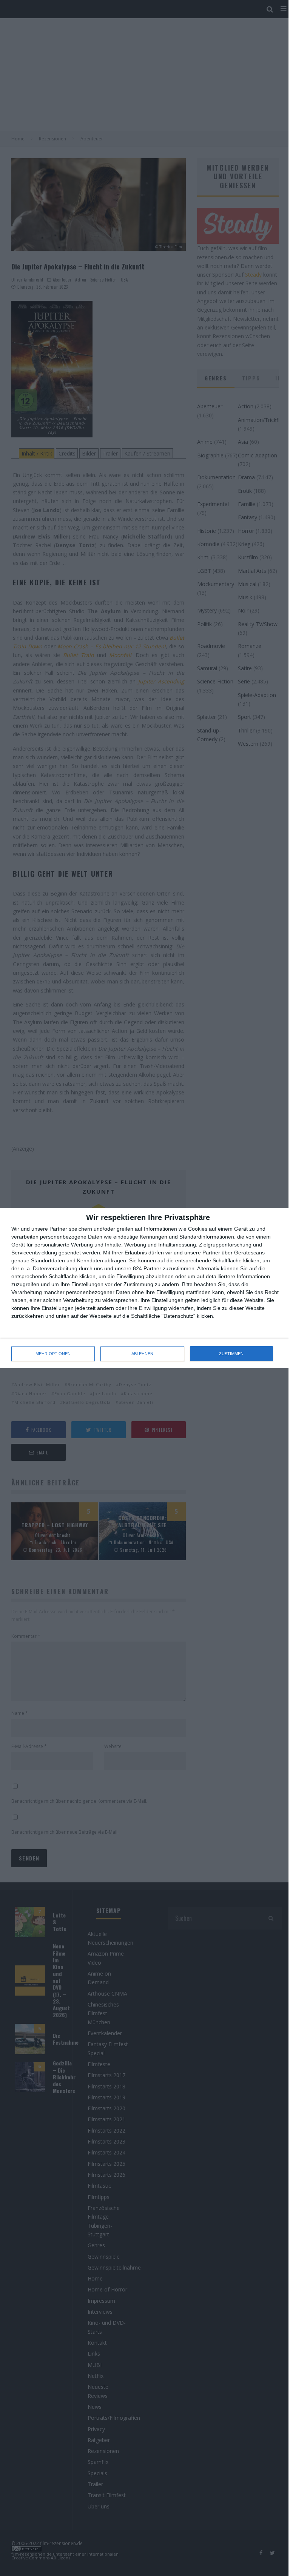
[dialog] (145, 1288)
